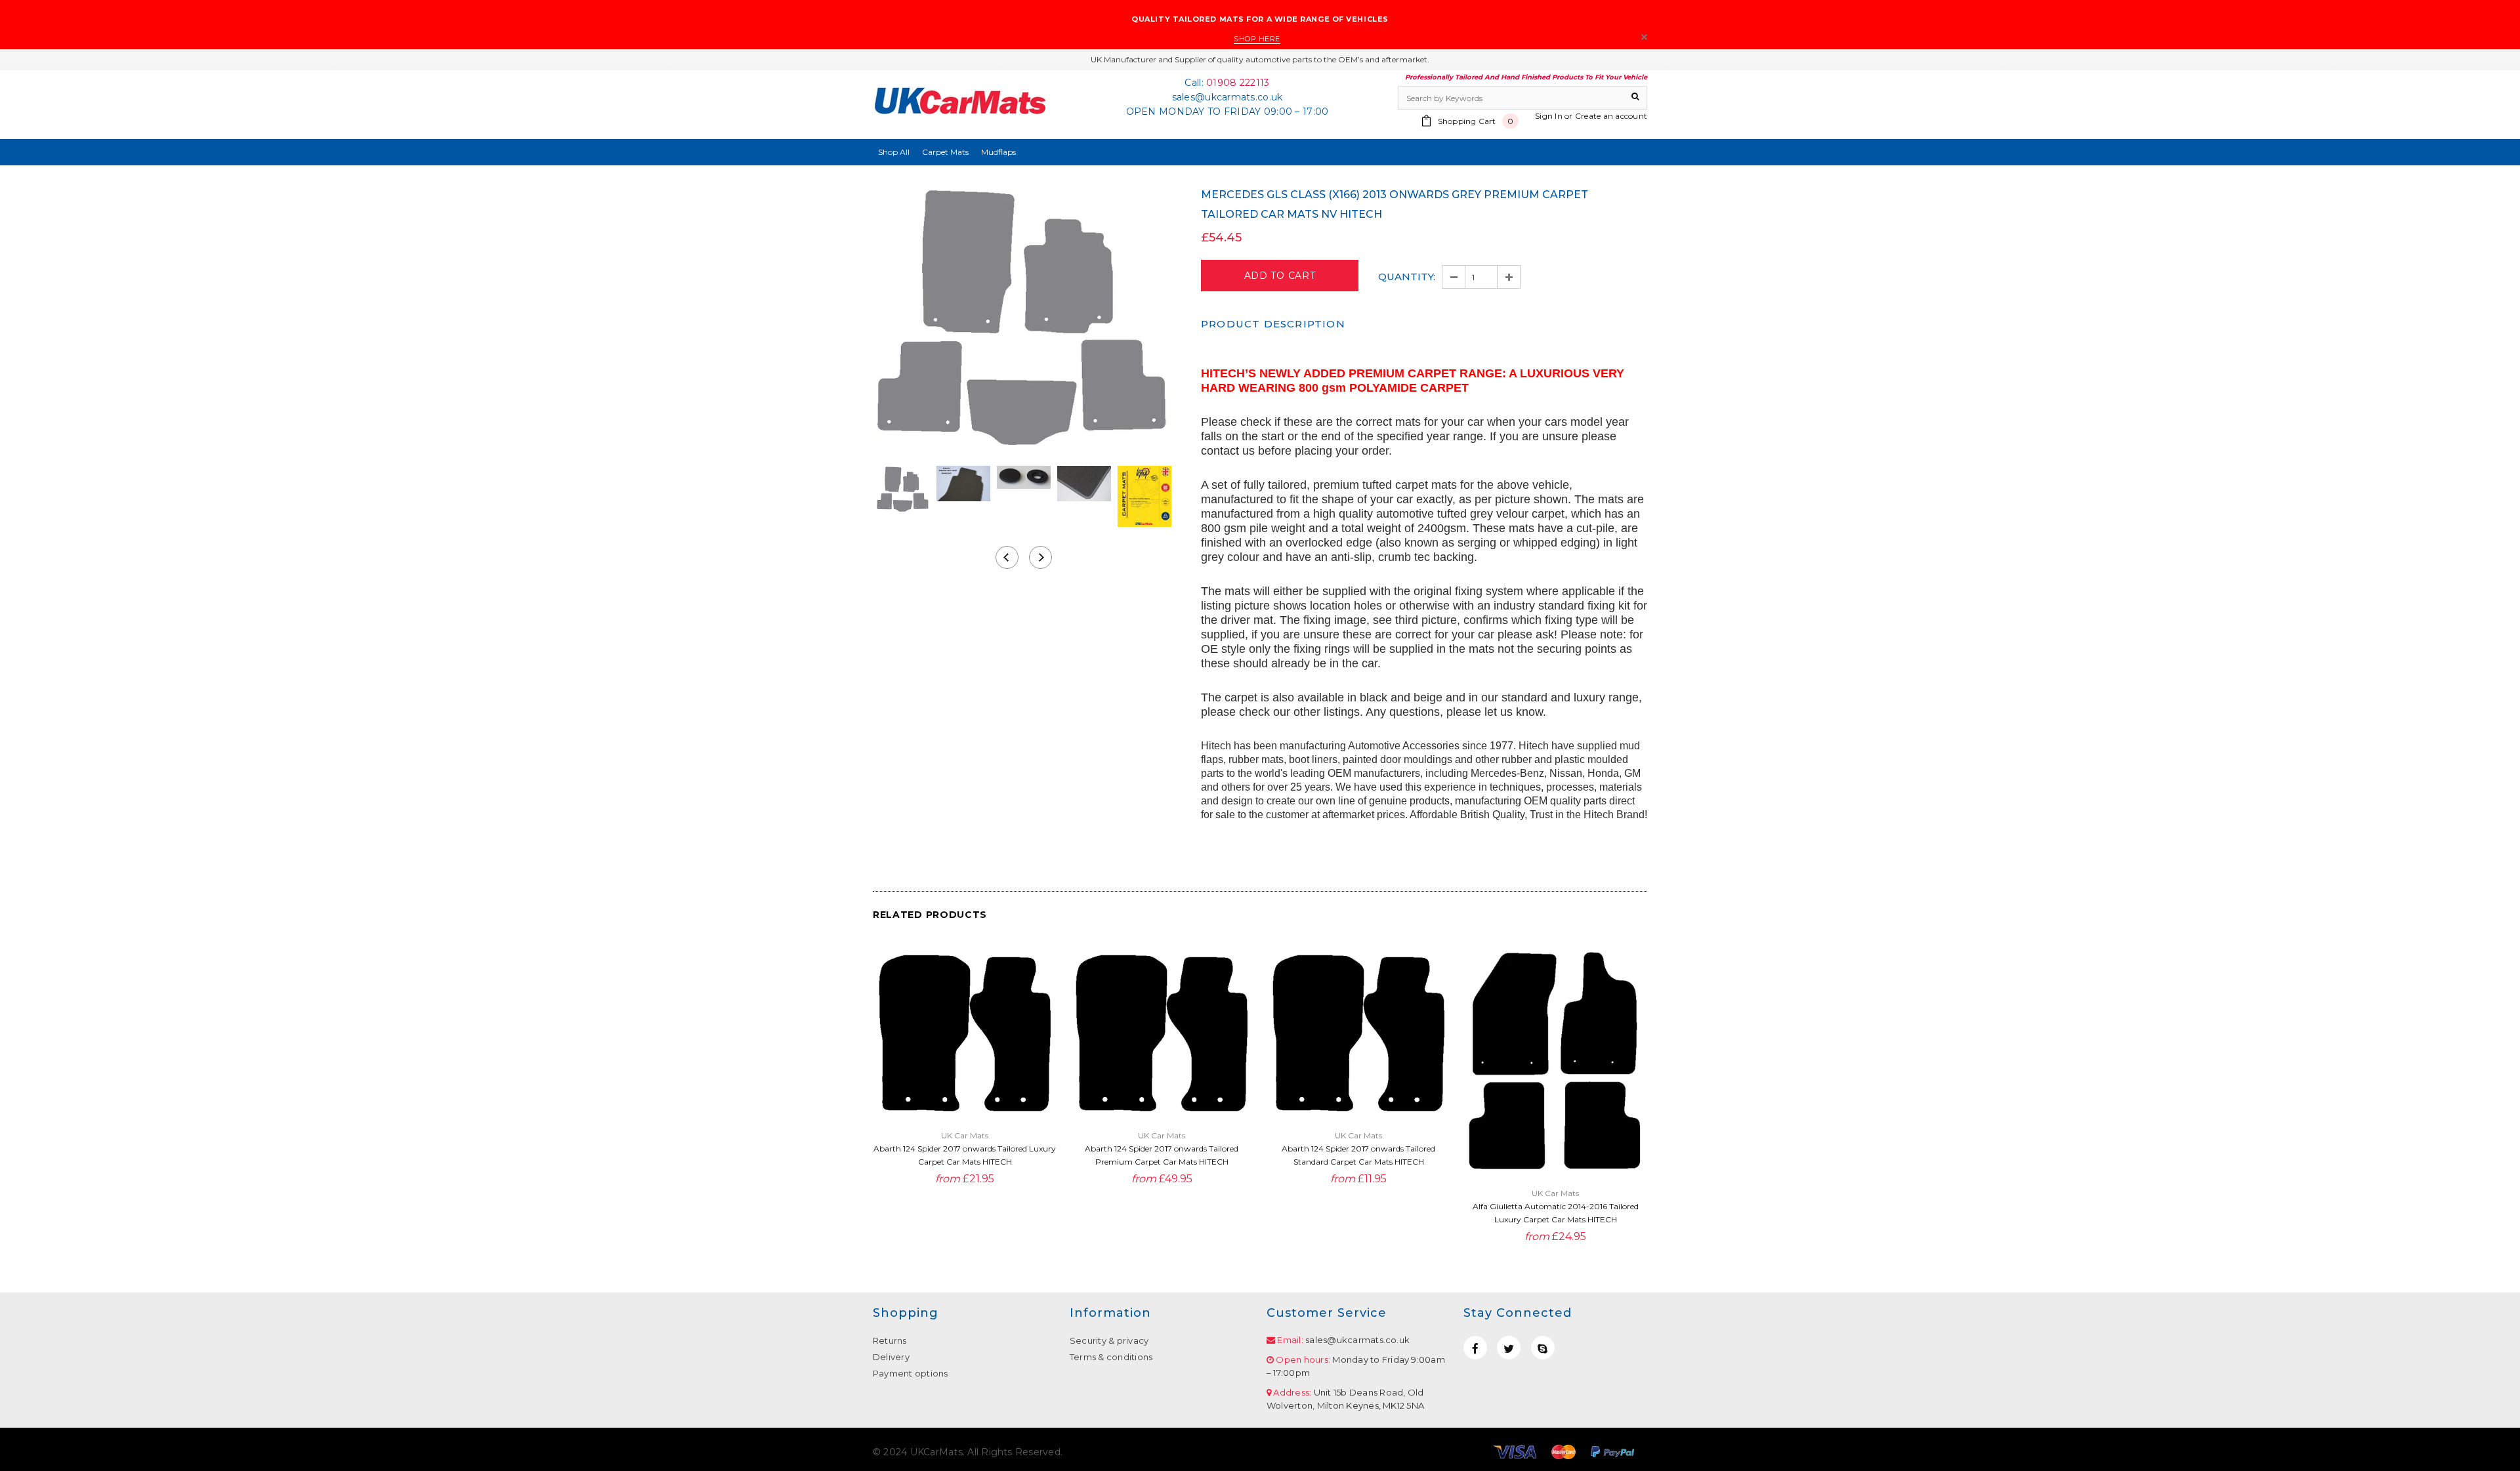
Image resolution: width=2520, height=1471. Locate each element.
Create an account (1611, 116)
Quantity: (1407, 277)
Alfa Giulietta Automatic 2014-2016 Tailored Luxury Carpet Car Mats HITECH (1556, 1213)
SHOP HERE (1257, 39)
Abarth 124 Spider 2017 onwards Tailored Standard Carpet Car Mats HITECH (1358, 1155)
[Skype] (1543, 1348)
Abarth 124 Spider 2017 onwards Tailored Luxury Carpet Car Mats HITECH (965, 1155)
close (1644, 37)
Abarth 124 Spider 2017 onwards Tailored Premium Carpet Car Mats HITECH (1162, 1155)
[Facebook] (1475, 1348)
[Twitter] (1509, 1348)
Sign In (1549, 116)
